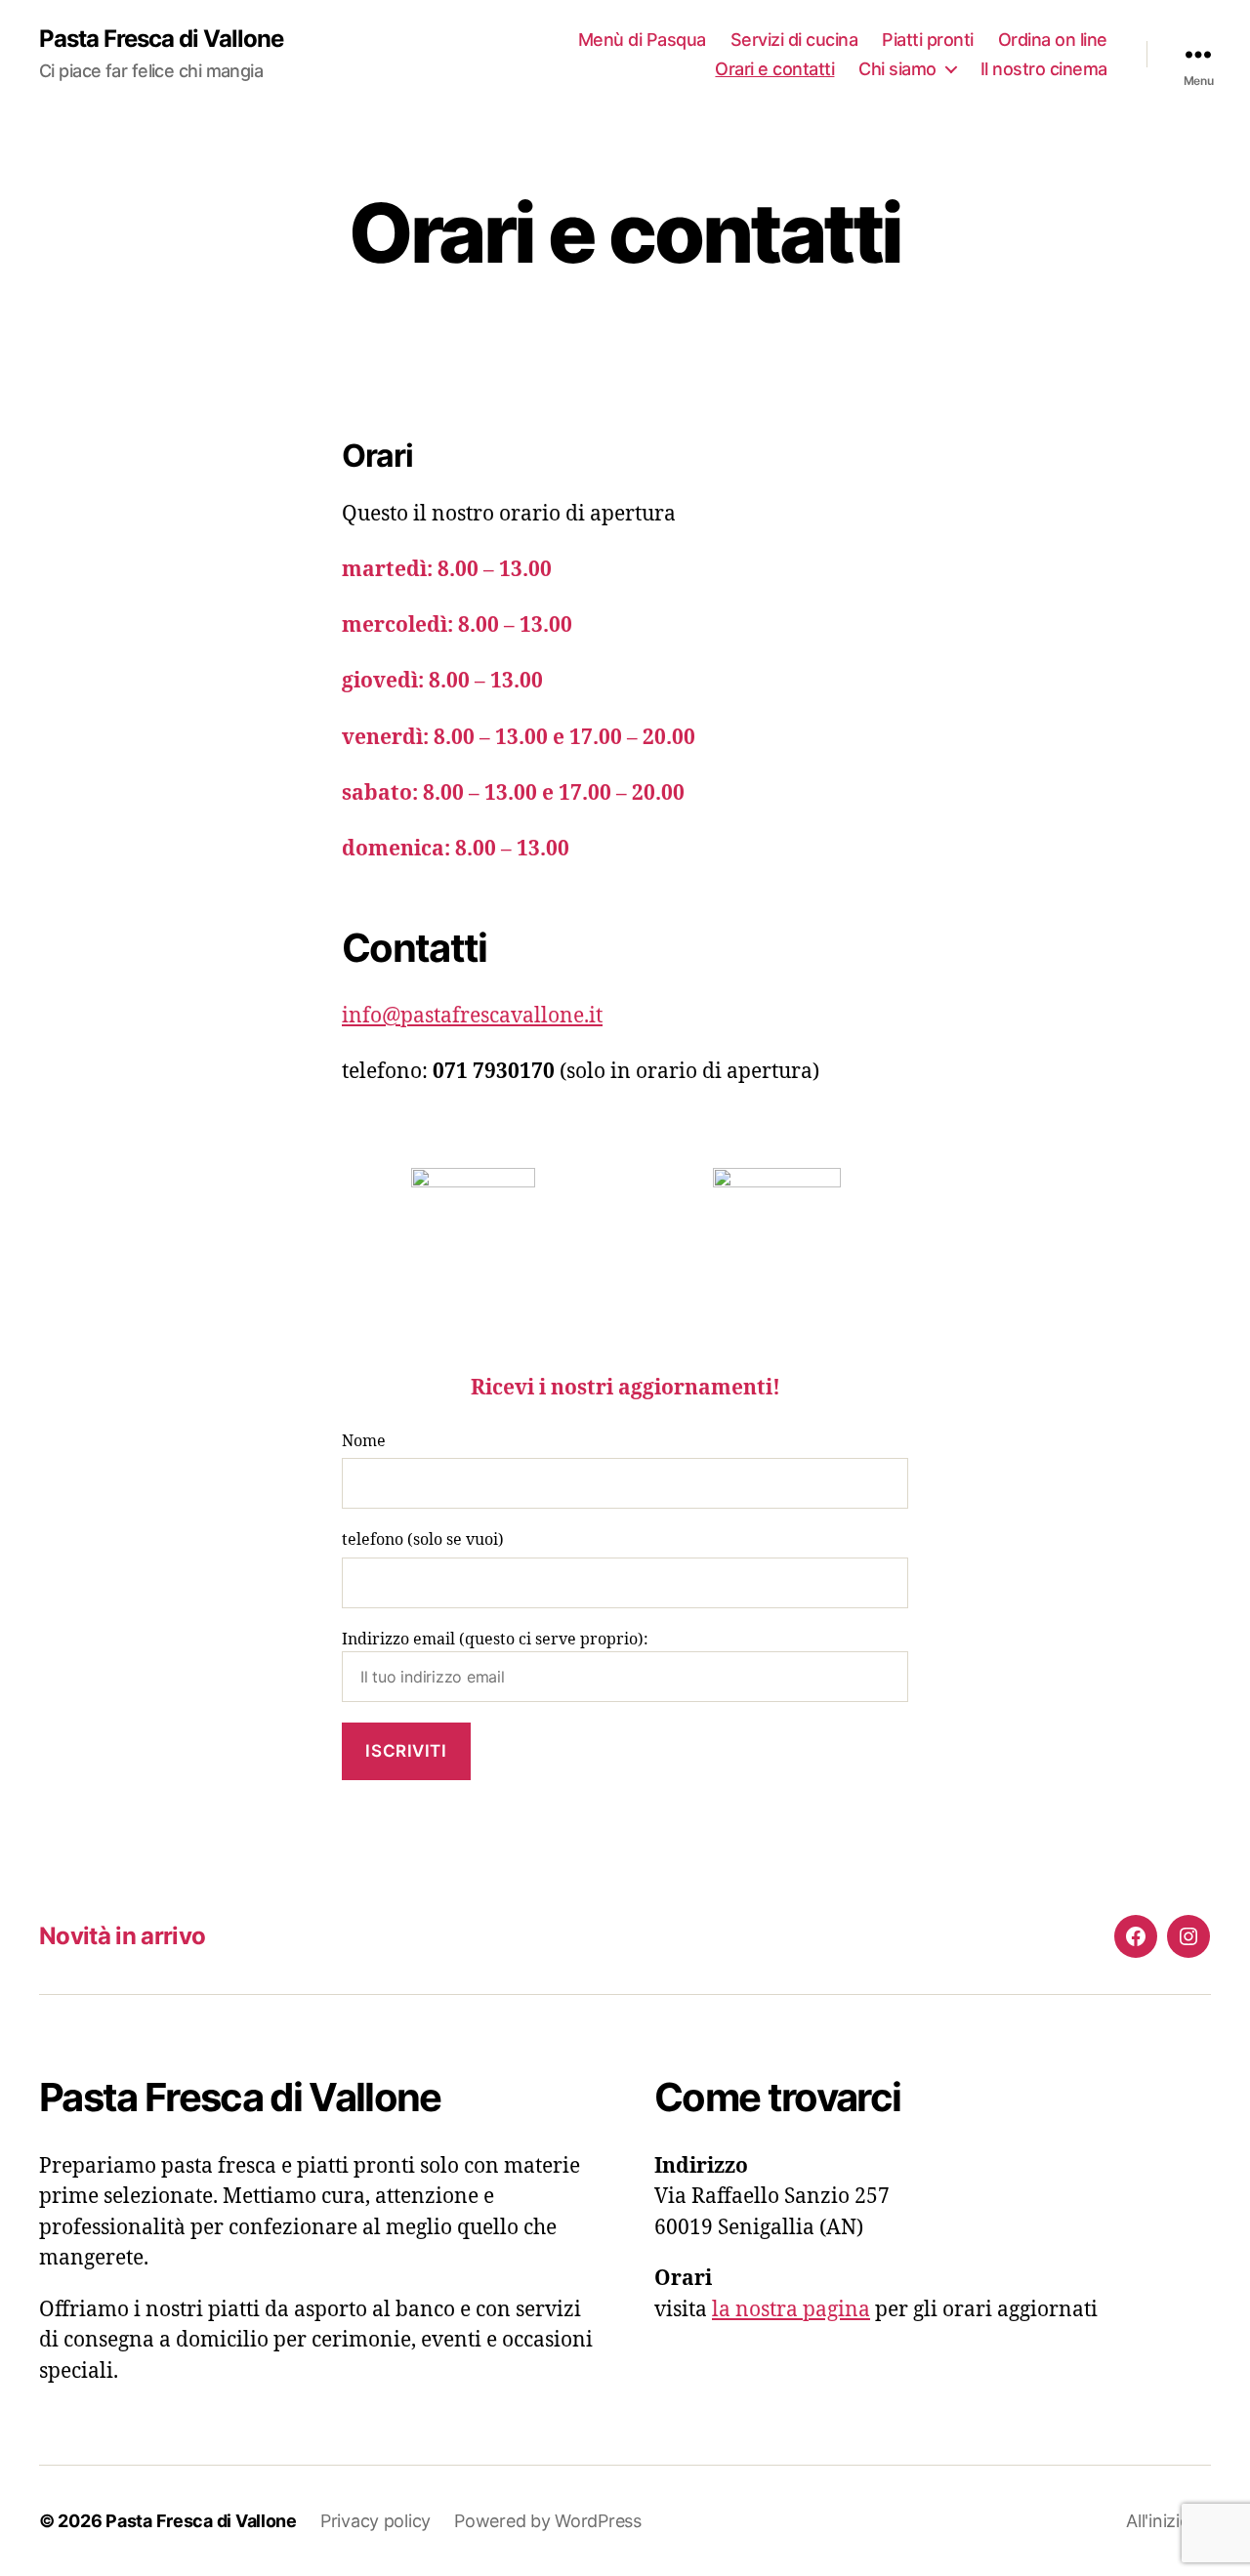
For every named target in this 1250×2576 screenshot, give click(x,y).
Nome (364, 1441)
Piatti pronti (928, 40)
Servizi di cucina (794, 40)
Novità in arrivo (122, 1936)
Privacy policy (375, 2521)
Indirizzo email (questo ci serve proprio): (495, 1640)
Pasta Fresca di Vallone (161, 39)
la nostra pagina (791, 2310)
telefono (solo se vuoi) (423, 1540)
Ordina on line (1053, 40)
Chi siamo (897, 69)
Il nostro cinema (1044, 69)
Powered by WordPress (548, 2521)
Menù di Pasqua (642, 40)
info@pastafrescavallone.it (472, 1016)
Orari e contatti (774, 69)
